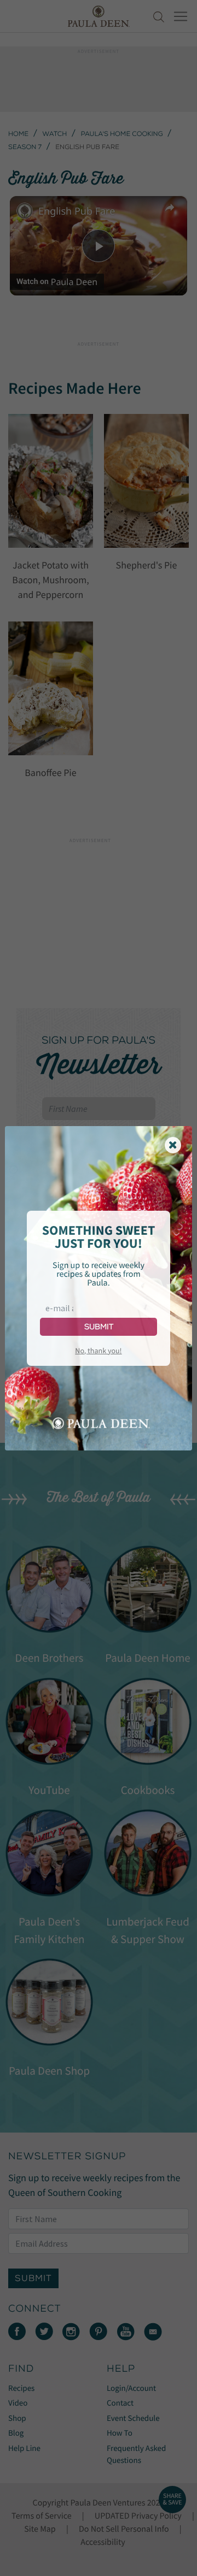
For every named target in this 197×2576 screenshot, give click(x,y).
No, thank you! (98, 1351)
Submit (99, 1327)
